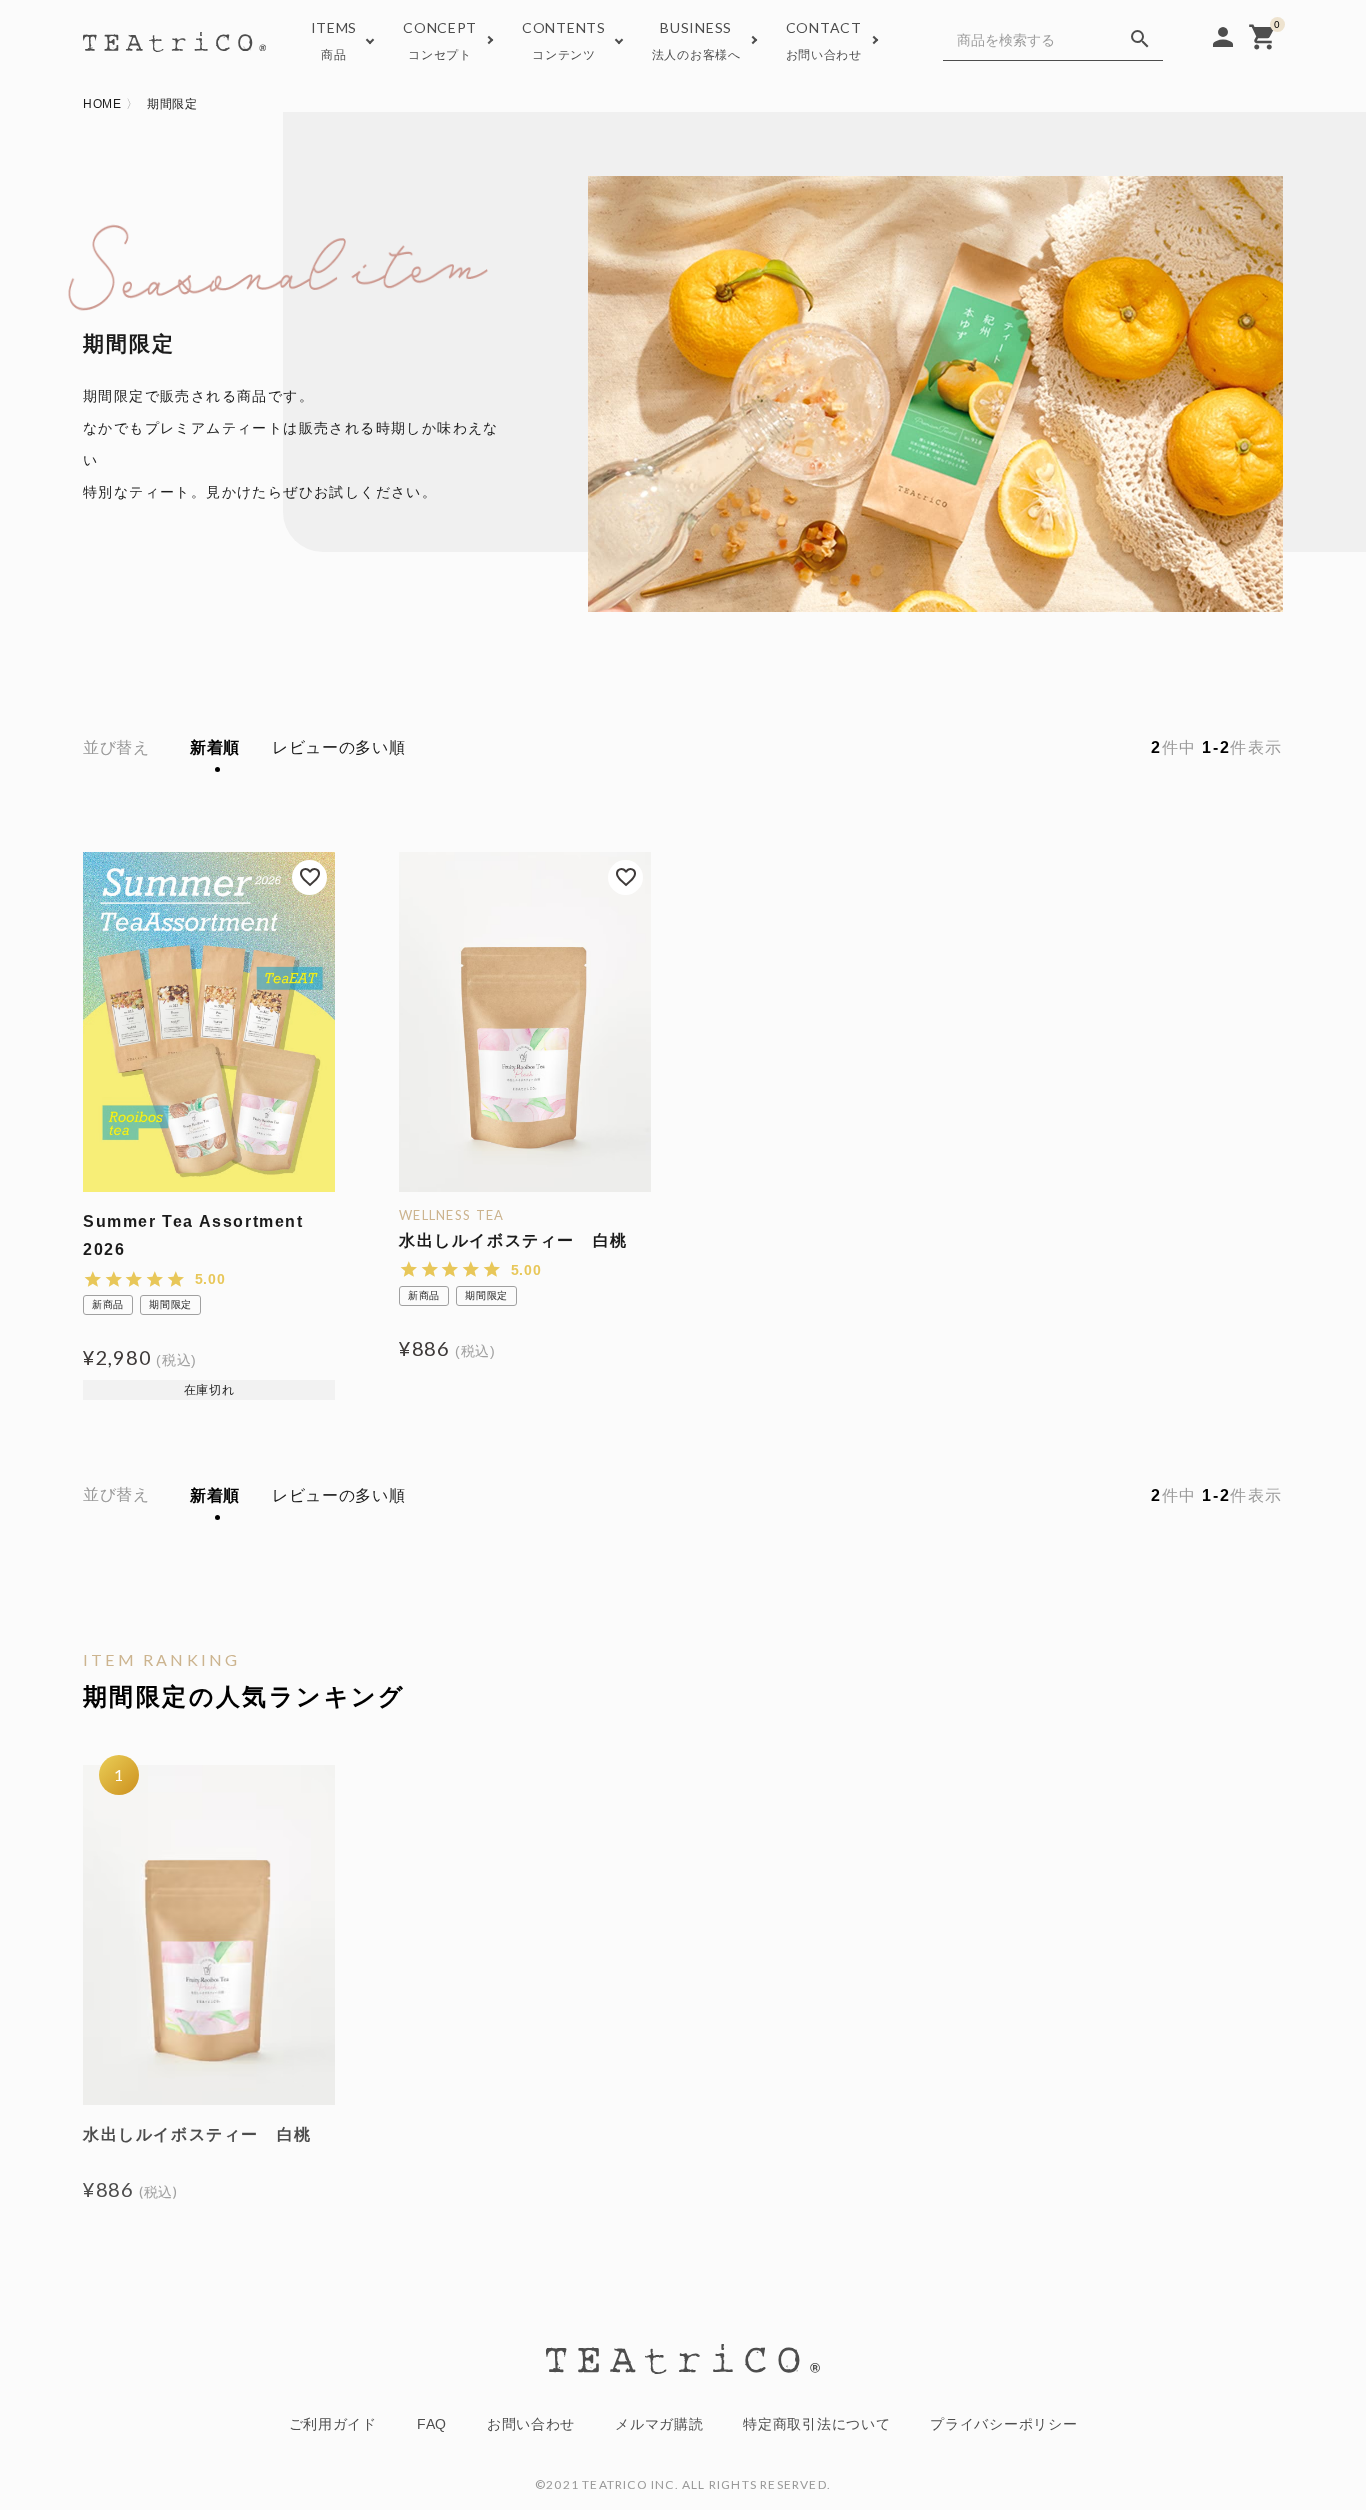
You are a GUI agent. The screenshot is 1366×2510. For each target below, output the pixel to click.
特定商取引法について (816, 2424)
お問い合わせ (531, 2424)
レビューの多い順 (339, 747)
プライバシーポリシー (1003, 2424)
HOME (102, 104)
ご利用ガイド (333, 2424)
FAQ (432, 2424)
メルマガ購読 (659, 2424)
